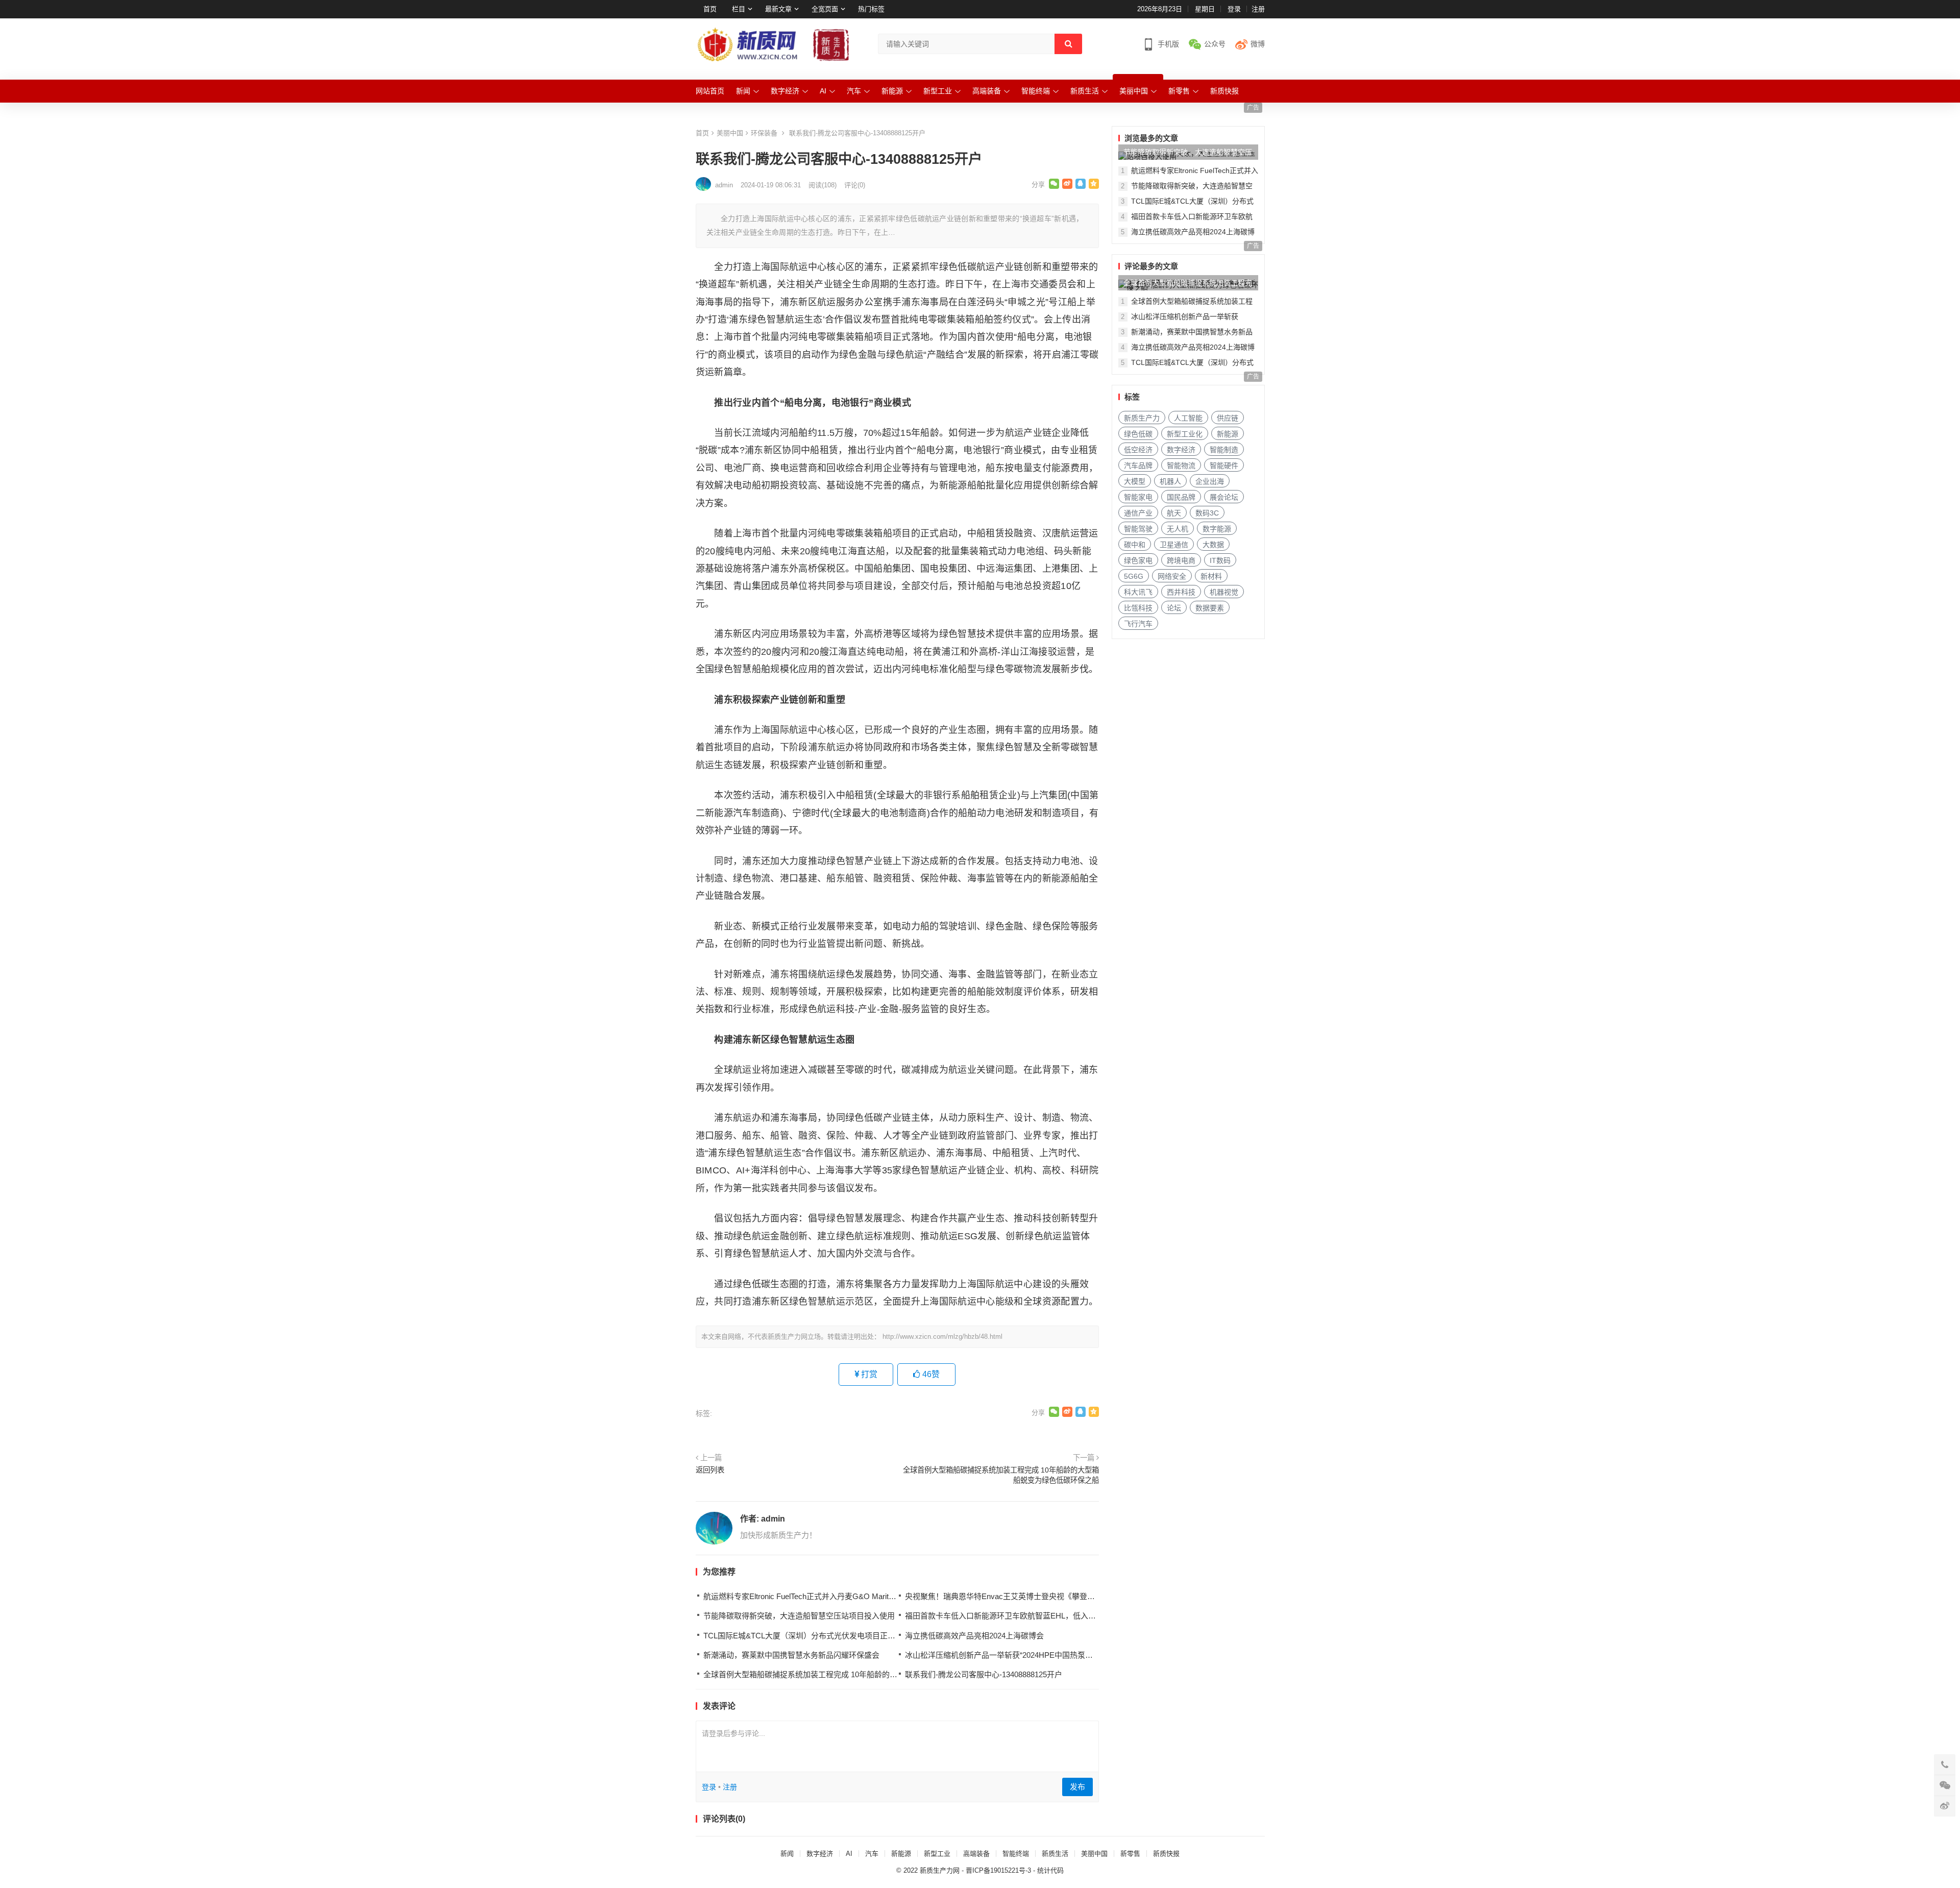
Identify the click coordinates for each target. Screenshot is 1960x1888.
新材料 (1211, 576)
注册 (1258, 9)
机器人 (1170, 481)
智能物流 (1181, 465)
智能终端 (1036, 91)
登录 (1234, 9)
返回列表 (710, 1470)
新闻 (743, 91)
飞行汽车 (1138, 624)
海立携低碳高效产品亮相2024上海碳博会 (974, 1636)
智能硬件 (1224, 465)
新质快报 (1224, 91)
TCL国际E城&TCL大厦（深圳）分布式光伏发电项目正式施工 (807, 1636)
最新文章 (778, 9)
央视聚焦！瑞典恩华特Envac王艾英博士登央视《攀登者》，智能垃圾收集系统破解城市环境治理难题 (1075, 1596)
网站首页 (710, 91)
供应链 (1228, 418)
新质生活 (1085, 91)
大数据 (1213, 545)
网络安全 (1172, 576)
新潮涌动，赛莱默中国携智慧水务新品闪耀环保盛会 (791, 1655)
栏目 (739, 9)
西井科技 (1181, 592)
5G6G (1134, 576)
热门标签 (871, 9)
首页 (710, 9)
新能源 (892, 91)
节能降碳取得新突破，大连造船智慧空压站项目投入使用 (799, 1616)
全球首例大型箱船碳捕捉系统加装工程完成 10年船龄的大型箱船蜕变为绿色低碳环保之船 (1001, 1475)
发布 (1077, 1787)
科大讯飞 (1138, 592)
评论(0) (855, 185)
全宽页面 (825, 9)
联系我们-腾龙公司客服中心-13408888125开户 (984, 1674)
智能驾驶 (1138, 529)
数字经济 (785, 91)
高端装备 (987, 91)
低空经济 (1138, 450)
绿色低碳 (1138, 434)
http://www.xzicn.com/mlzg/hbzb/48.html (942, 1337)
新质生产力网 (940, 1870)
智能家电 (1138, 497)
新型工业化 (1185, 434)
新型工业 (938, 91)
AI (823, 91)
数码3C (1207, 513)
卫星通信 (1174, 545)
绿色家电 (1138, 560)
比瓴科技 (1138, 608)
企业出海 (1210, 481)
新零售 (1179, 91)
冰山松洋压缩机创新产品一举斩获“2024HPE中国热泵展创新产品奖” (1019, 1655)
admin (773, 1519)
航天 (1174, 513)
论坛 (1174, 608)
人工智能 (1188, 418)
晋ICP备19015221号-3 (998, 1870)
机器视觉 (1224, 592)
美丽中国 (1134, 91)
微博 (1258, 44)
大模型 (1135, 481)
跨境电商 (1181, 560)
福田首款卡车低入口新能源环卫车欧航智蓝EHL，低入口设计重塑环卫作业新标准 (1043, 1616)
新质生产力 (1142, 418)
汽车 (854, 91)
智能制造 (1224, 450)
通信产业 (1138, 513)
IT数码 (1220, 560)
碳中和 (1135, 545)
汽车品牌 (1138, 465)
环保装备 (764, 133)
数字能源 (1217, 529)
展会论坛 (1224, 497)
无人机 (1178, 529)
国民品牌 (1181, 497)
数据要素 (1210, 608)
